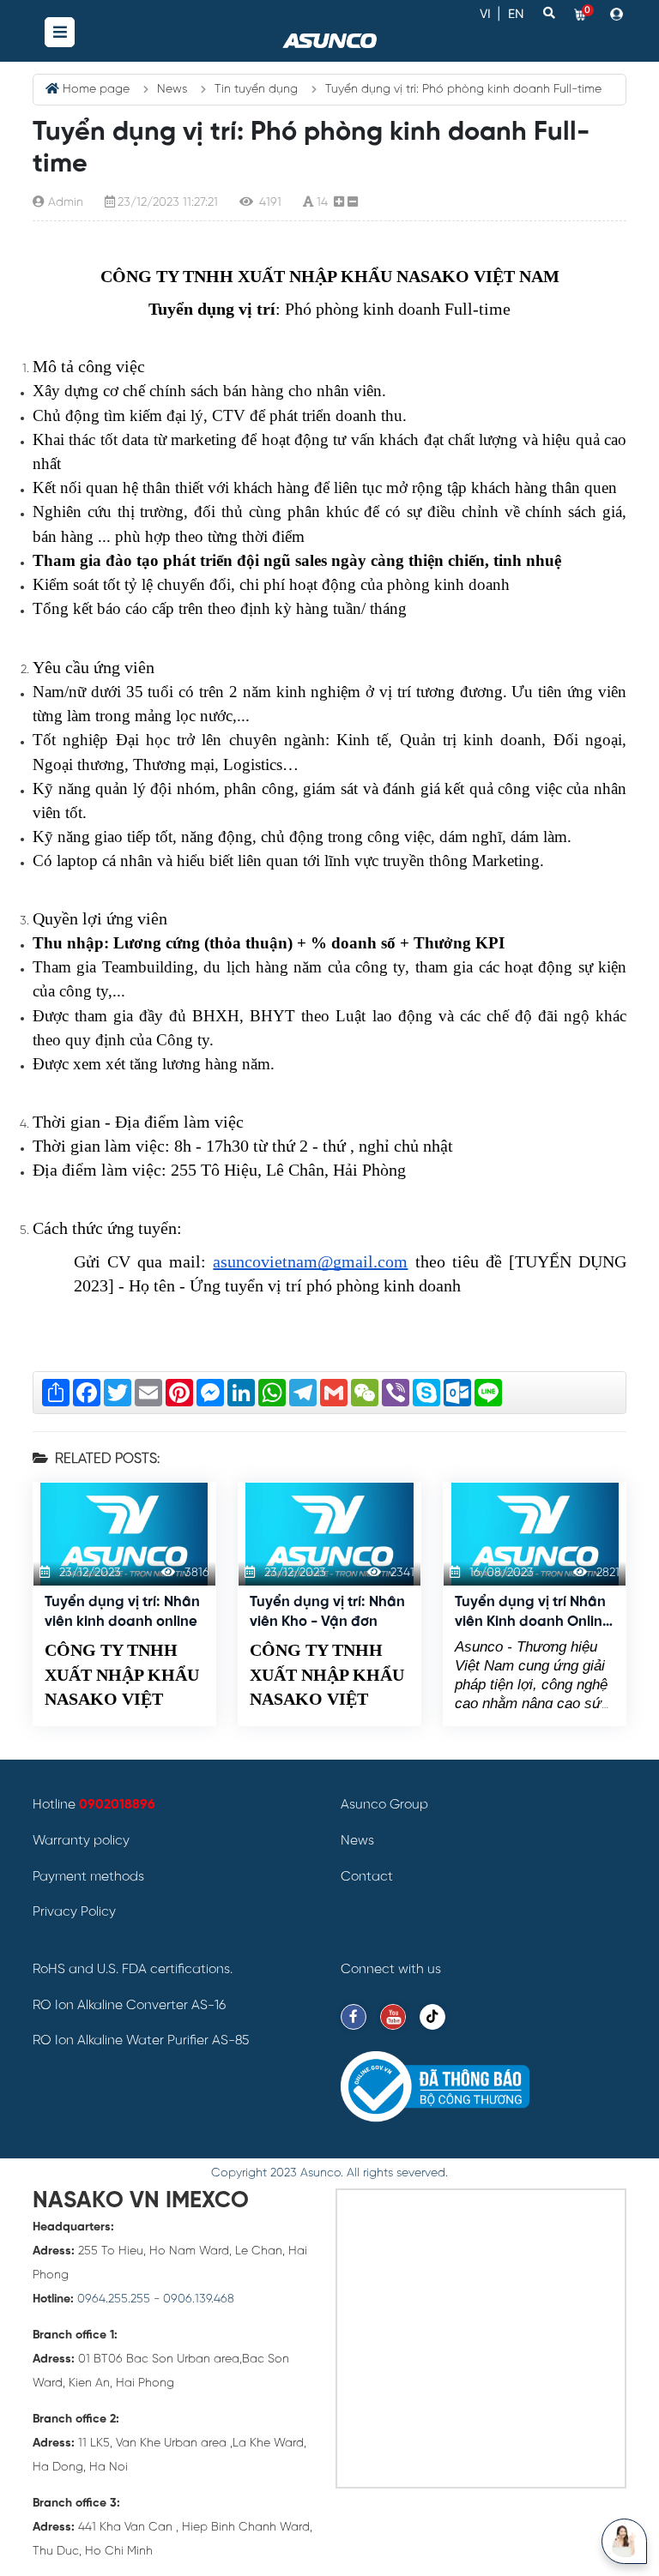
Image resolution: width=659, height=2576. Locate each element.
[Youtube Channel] (393, 2017)
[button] (618, 13)
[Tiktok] (432, 2017)
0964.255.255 (114, 2299)
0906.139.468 (199, 2299)
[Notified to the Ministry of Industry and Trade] (435, 2087)
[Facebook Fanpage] (354, 2017)
